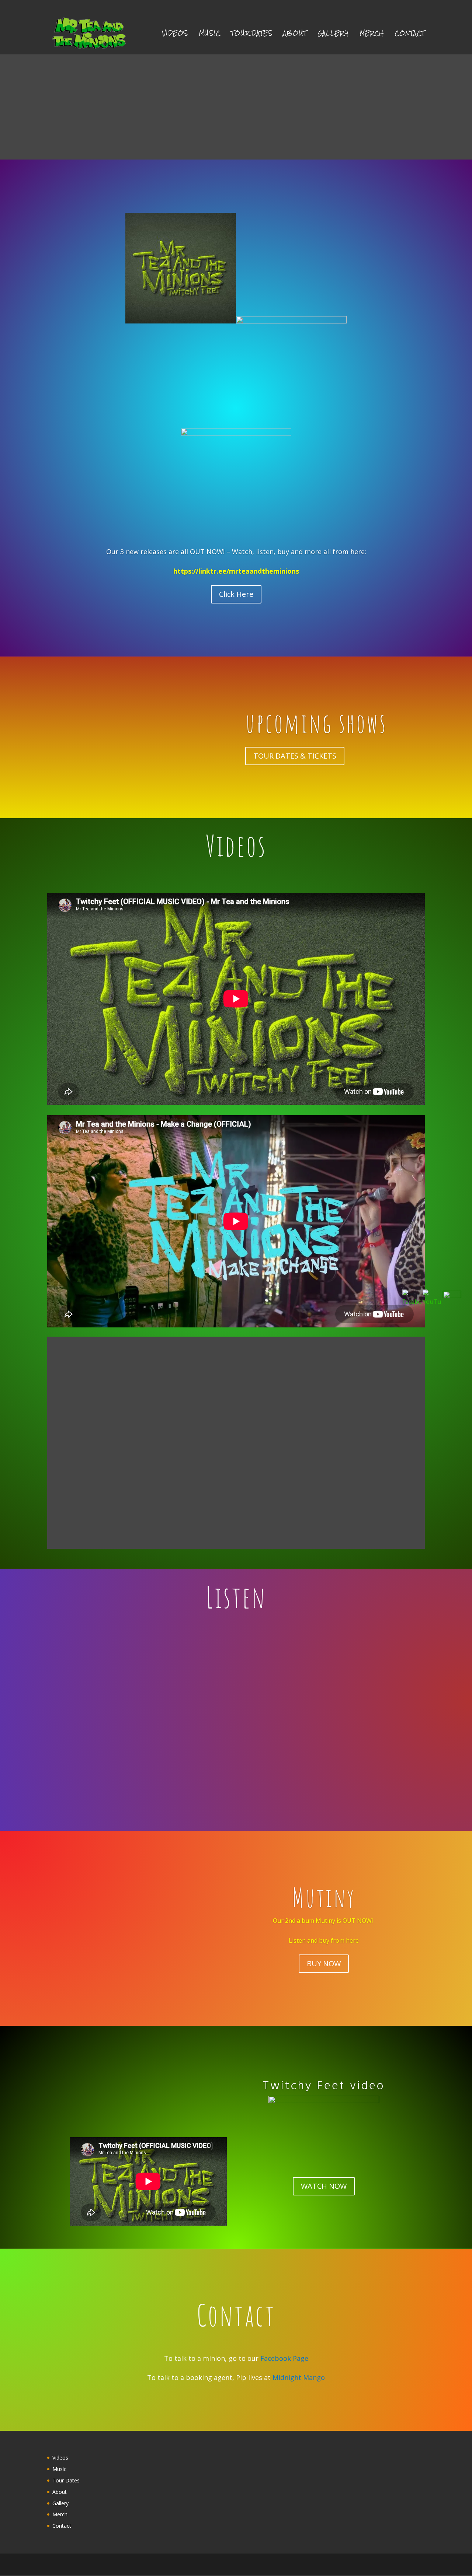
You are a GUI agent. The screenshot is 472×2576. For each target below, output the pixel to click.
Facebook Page (284, 2358)
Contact (410, 35)
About (295, 35)
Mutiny (324, 1897)
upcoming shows (316, 723)
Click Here (236, 594)
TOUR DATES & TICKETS (295, 756)
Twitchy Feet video (324, 2085)
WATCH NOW (324, 2186)
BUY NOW (324, 1963)
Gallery (333, 35)
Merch (372, 35)
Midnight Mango (299, 2377)
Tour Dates (252, 35)
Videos (175, 35)
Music (210, 35)
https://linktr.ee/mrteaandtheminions (236, 571)
